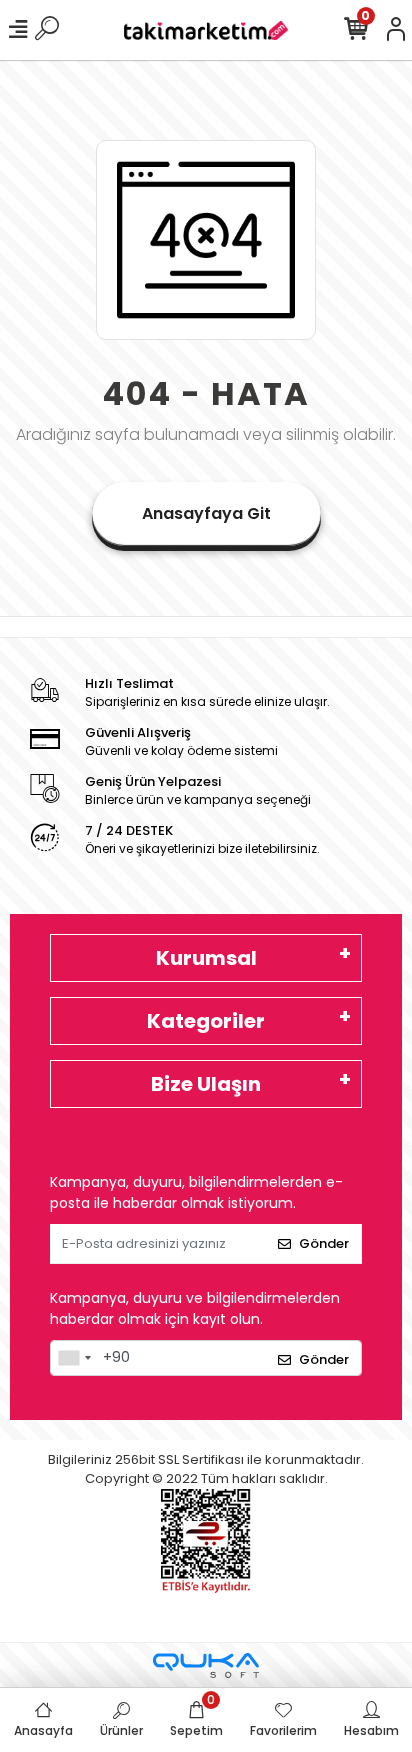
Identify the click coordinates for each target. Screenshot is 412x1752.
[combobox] (74, 1358)
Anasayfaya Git (206, 513)
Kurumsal (206, 958)
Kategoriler (206, 1021)
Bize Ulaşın (206, 1084)
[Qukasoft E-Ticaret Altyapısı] (206, 1665)
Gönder (324, 1243)
